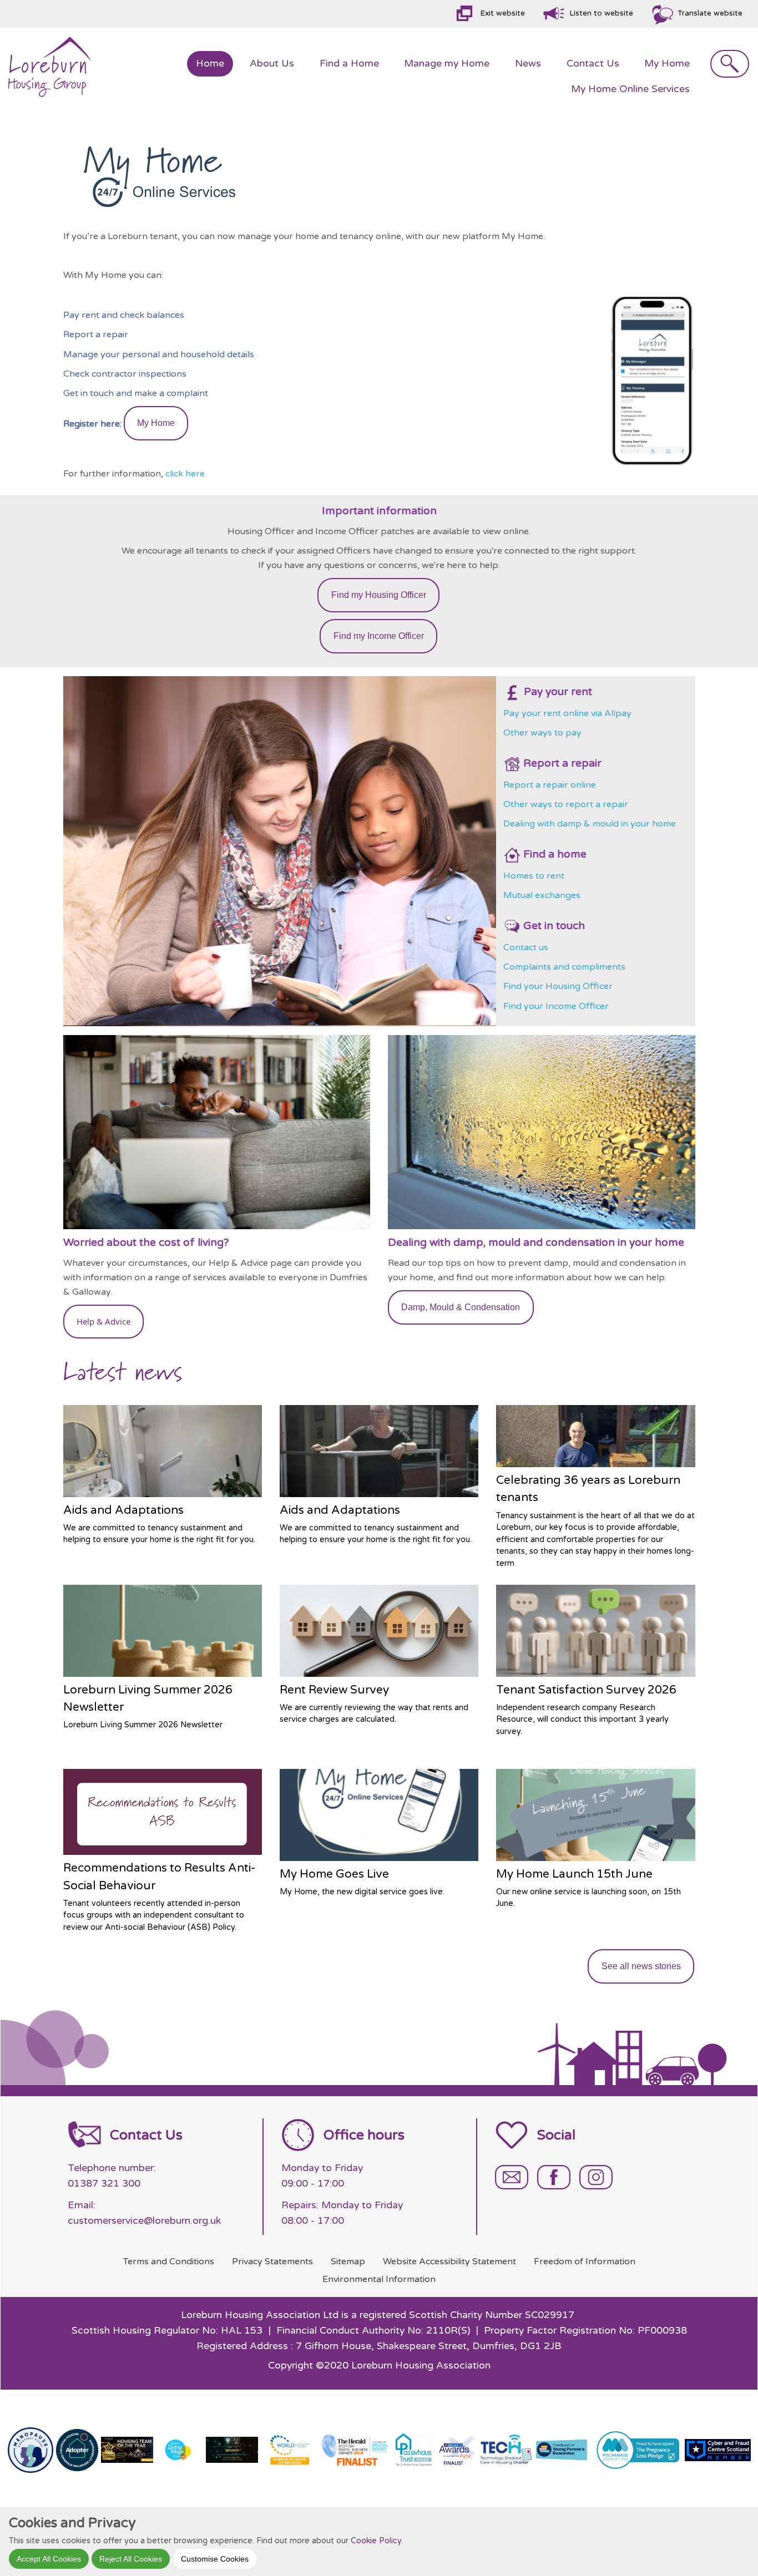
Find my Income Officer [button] (379, 636)
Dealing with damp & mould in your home (590, 824)
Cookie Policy (376, 2540)
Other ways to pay (542, 733)
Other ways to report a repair (567, 804)
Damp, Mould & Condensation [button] (461, 1307)
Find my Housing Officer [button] (379, 595)
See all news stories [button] (641, 1966)
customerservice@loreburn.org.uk (144, 2221)
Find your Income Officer (556, 1006)
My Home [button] (156, 423)
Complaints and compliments (564, 967)
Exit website (502, 13)
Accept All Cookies (49, 2558)
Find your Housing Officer (558, 986)
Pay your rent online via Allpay (567, 713)
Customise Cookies (215, 2558)
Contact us (526, 947)
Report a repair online (551, 785)
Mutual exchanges (542, 895)
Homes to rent (534, 876)
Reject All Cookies (131, 2558)
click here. (187, 474)
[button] (104, 1322)
